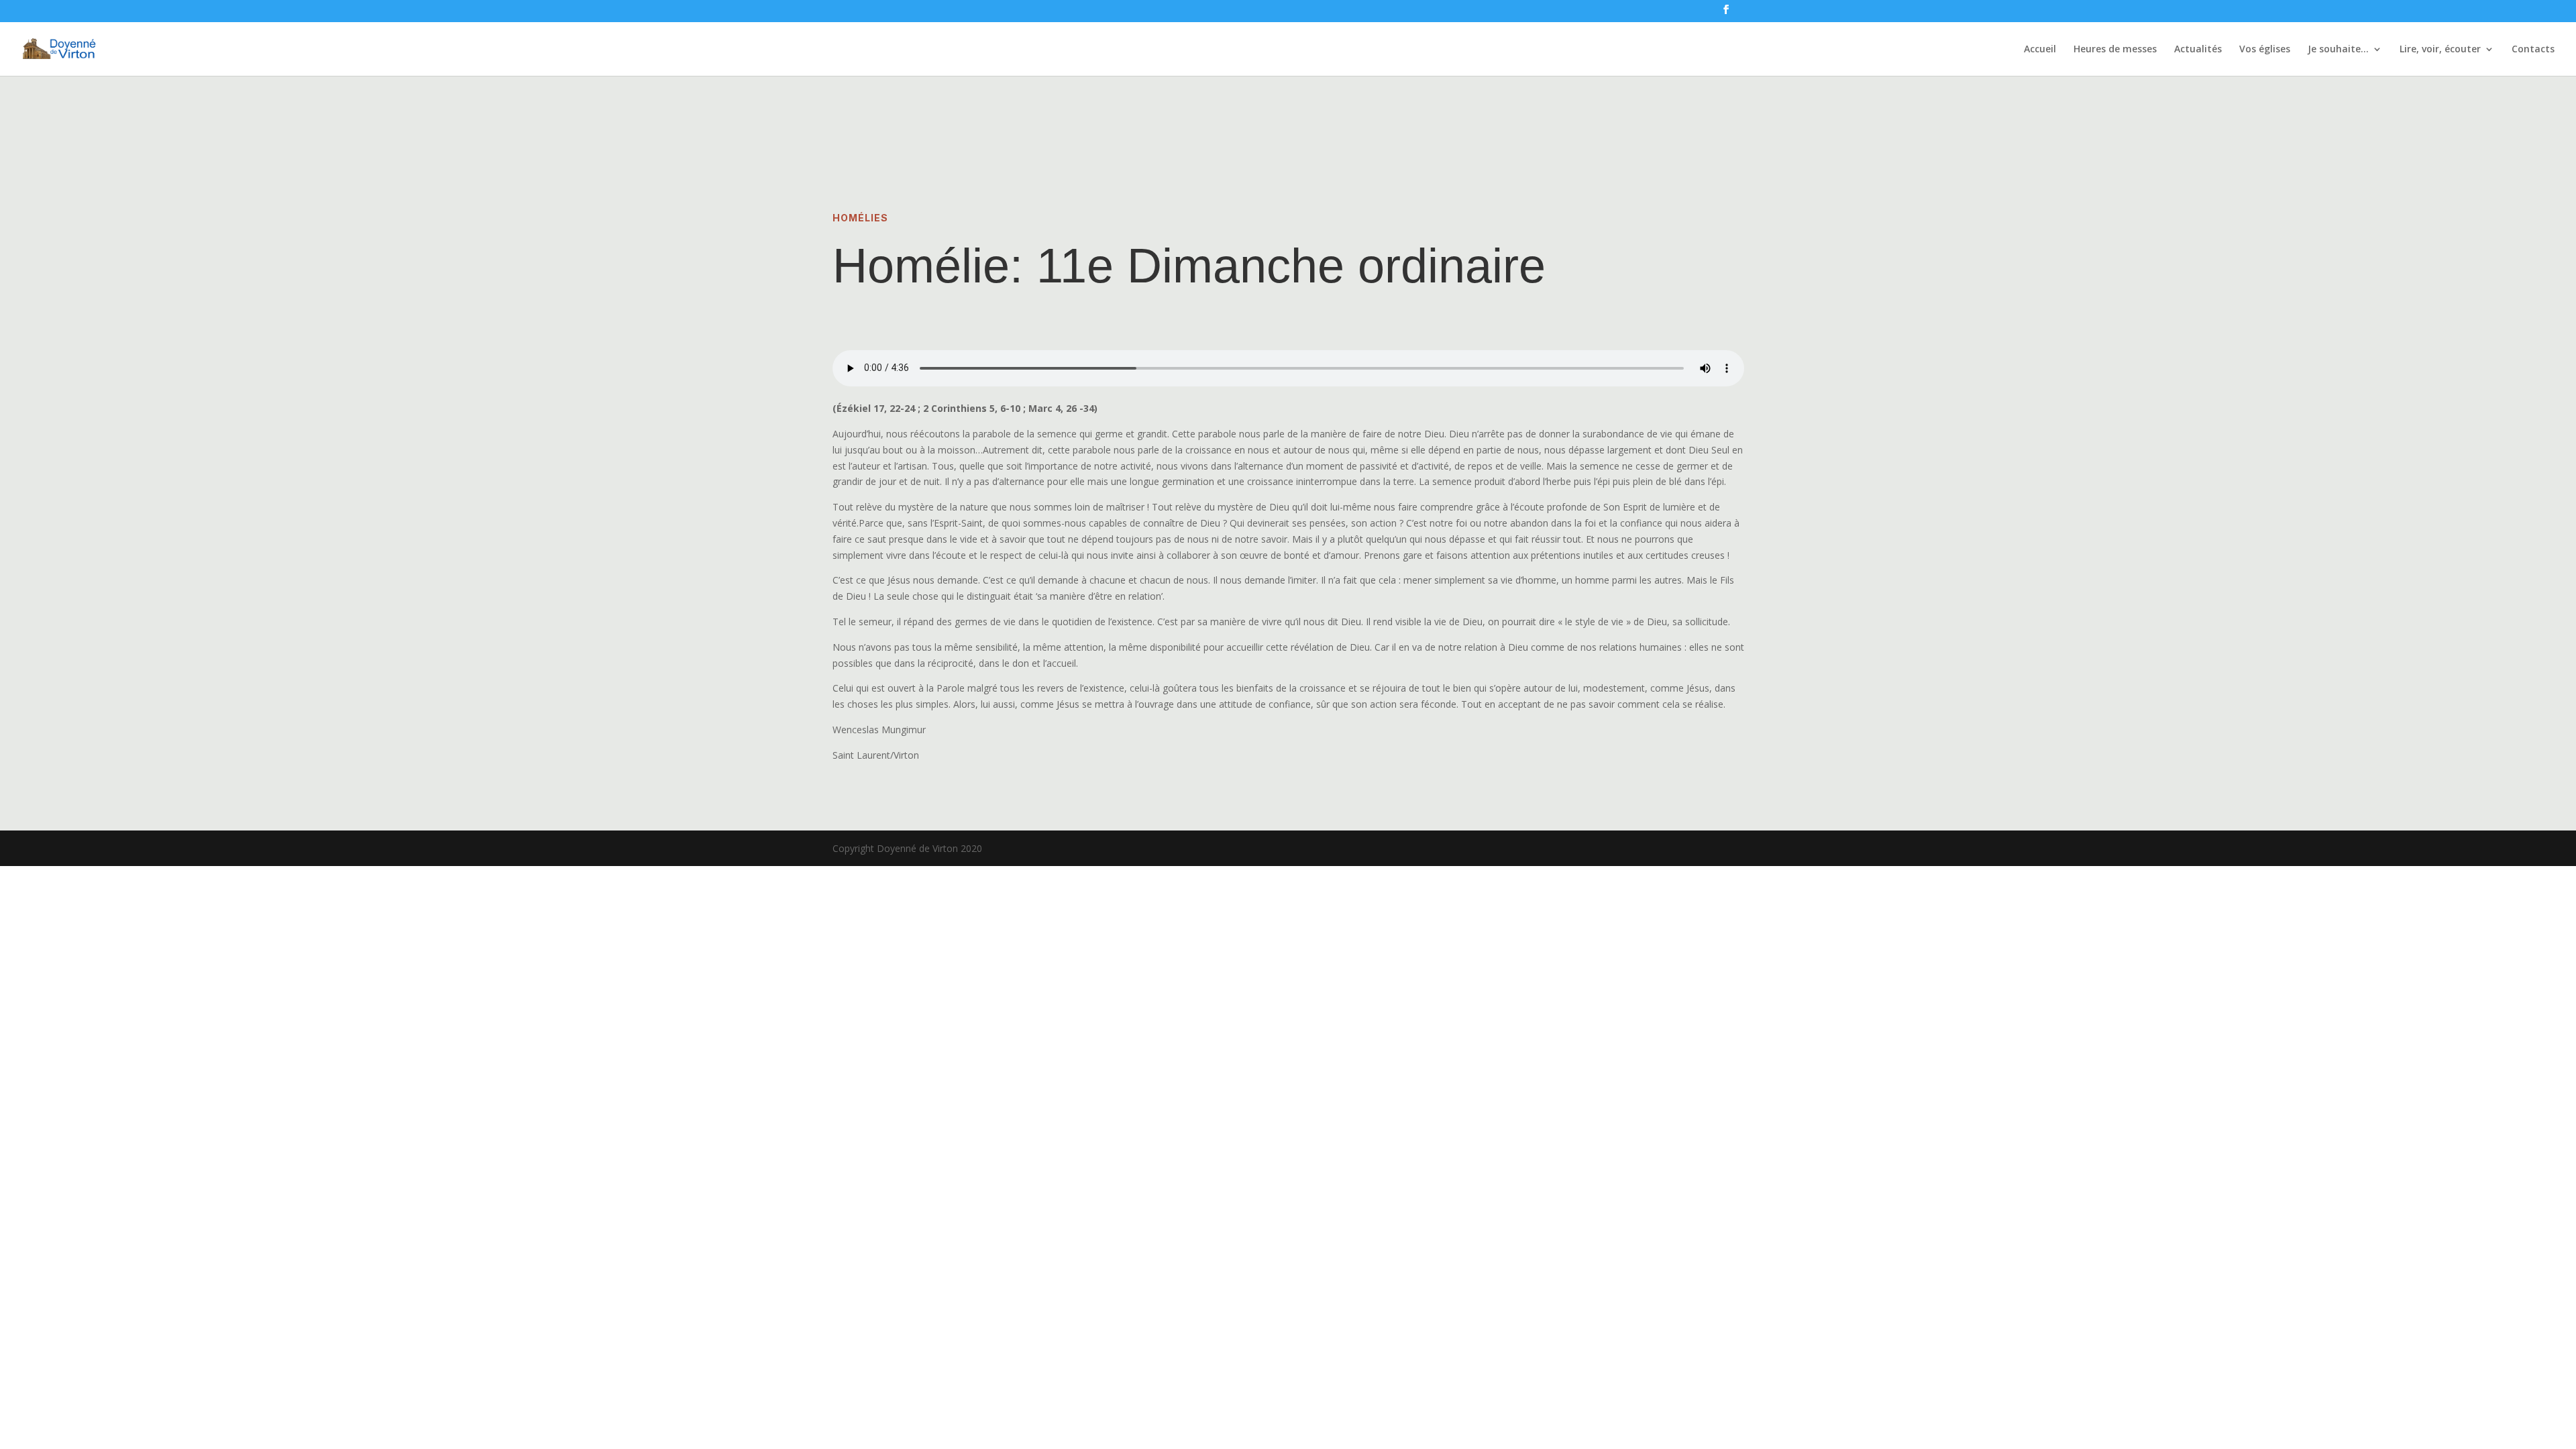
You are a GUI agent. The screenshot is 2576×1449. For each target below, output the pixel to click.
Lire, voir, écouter (2440, 50)
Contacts (2533, 50)
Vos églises (2265, 50)
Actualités (2198, 50)
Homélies (860, 218)
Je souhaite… (2338, 50)
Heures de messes (2115, 50)
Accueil (2040, 50)
